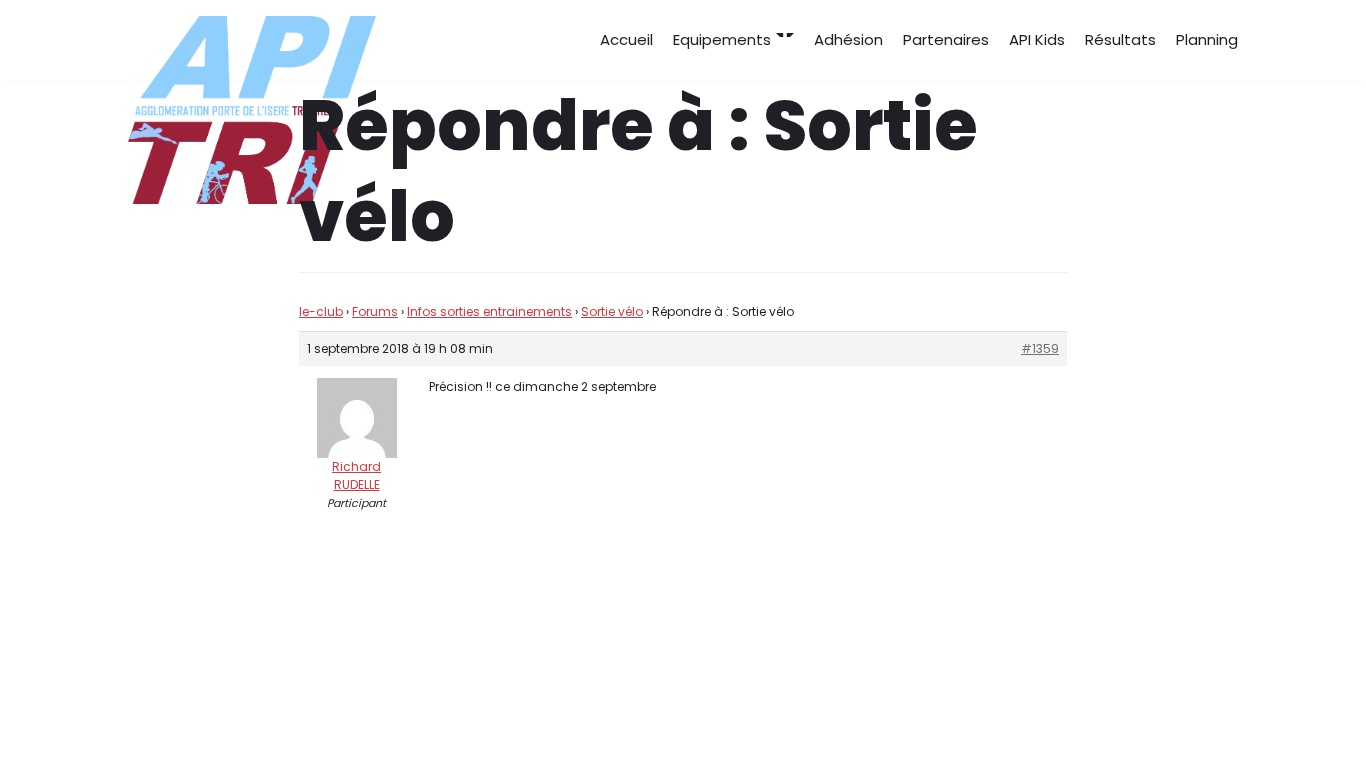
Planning (1207, 39)
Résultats (1120, 39)
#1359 (1040, 348)
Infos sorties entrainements (489, 311)
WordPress (328, 715)
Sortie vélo (612, 311)
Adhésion (848, 39)
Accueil (626, 39)
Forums (375, 311)
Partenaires (946, 39)
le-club (321, 311)
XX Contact (1195, 715)
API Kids (1037, 39)
